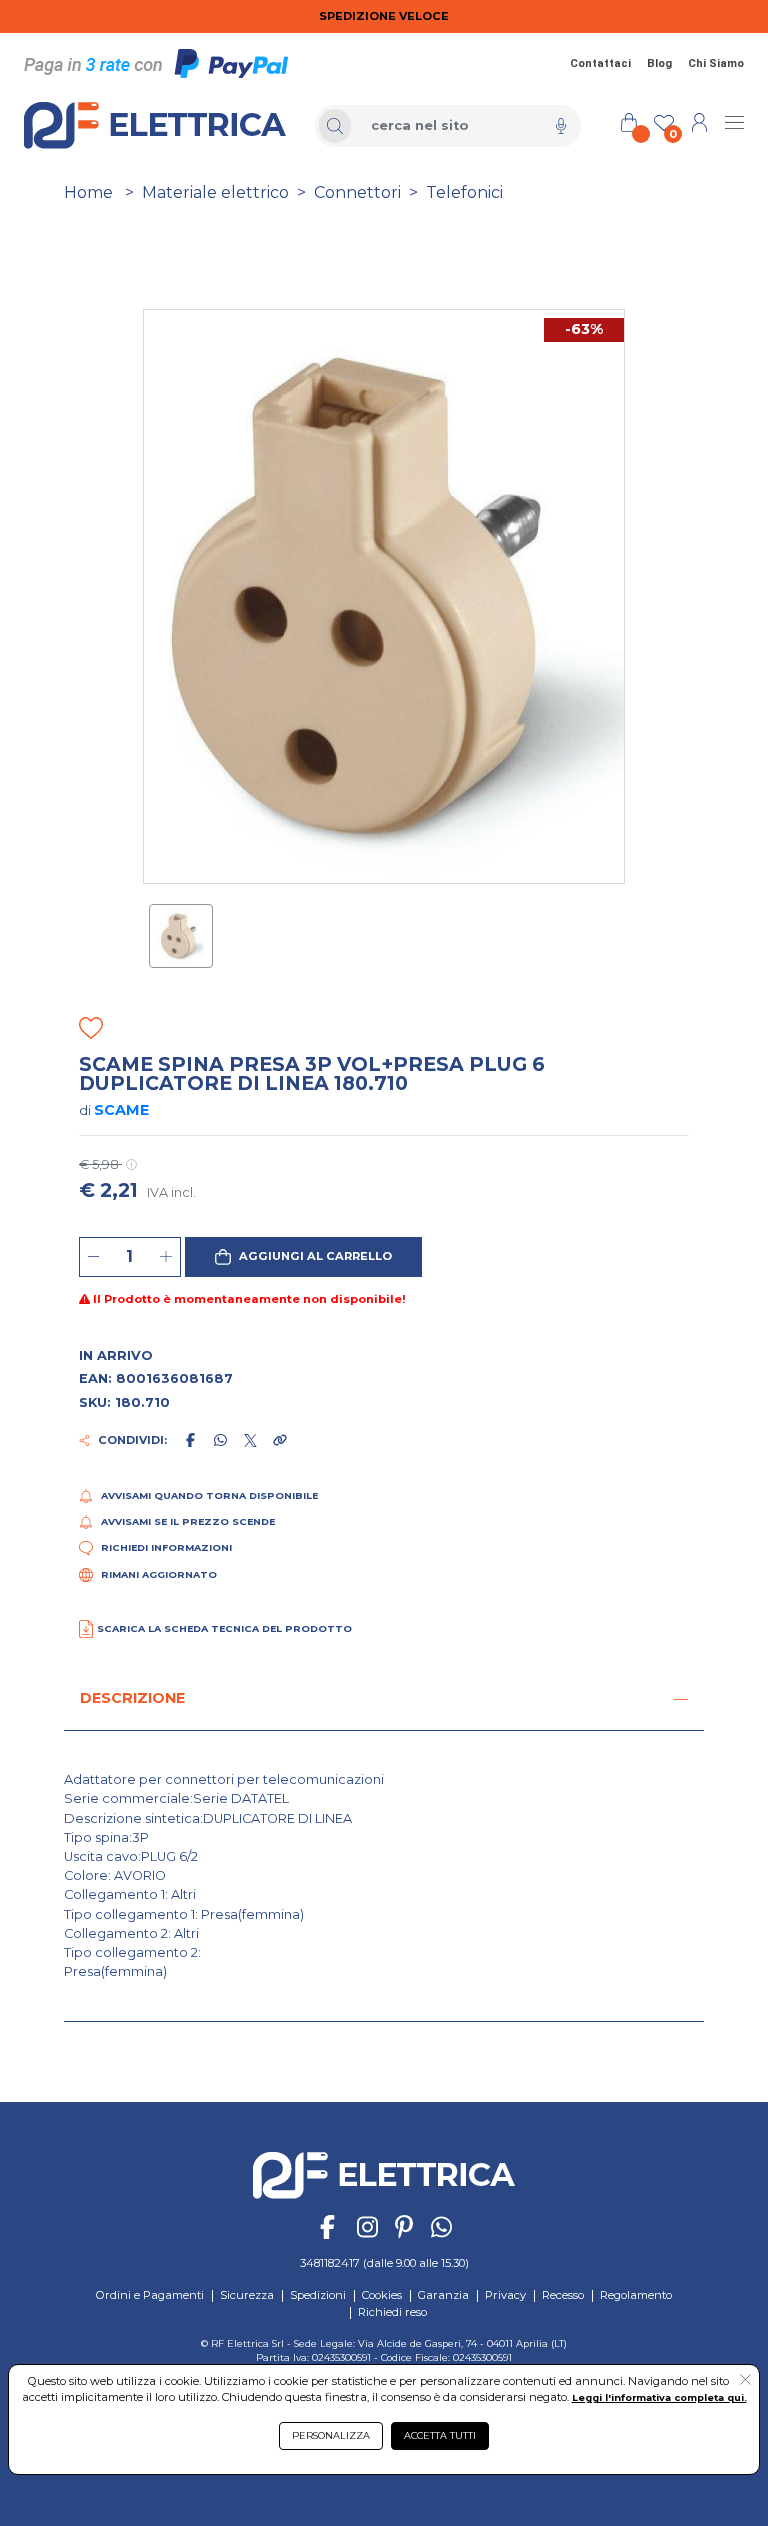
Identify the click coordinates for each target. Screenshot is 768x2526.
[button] (304, 1257)
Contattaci (600, 63)
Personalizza (331, 2435)
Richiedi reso (392, 2312)
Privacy (505, 2295)
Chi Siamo (716, 63)
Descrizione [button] (132, 1698)
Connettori (357, 192)
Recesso (563, 2295)
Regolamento (636, 2295)
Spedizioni (318, 2295)
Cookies (382, 2295)
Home (88, 192)
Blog (659, 63)
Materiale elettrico (215, 192)
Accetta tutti (440, 2435)
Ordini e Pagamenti (150, 2295)
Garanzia (443, 2295)
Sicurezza (247, 2295)
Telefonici (464, 192)
